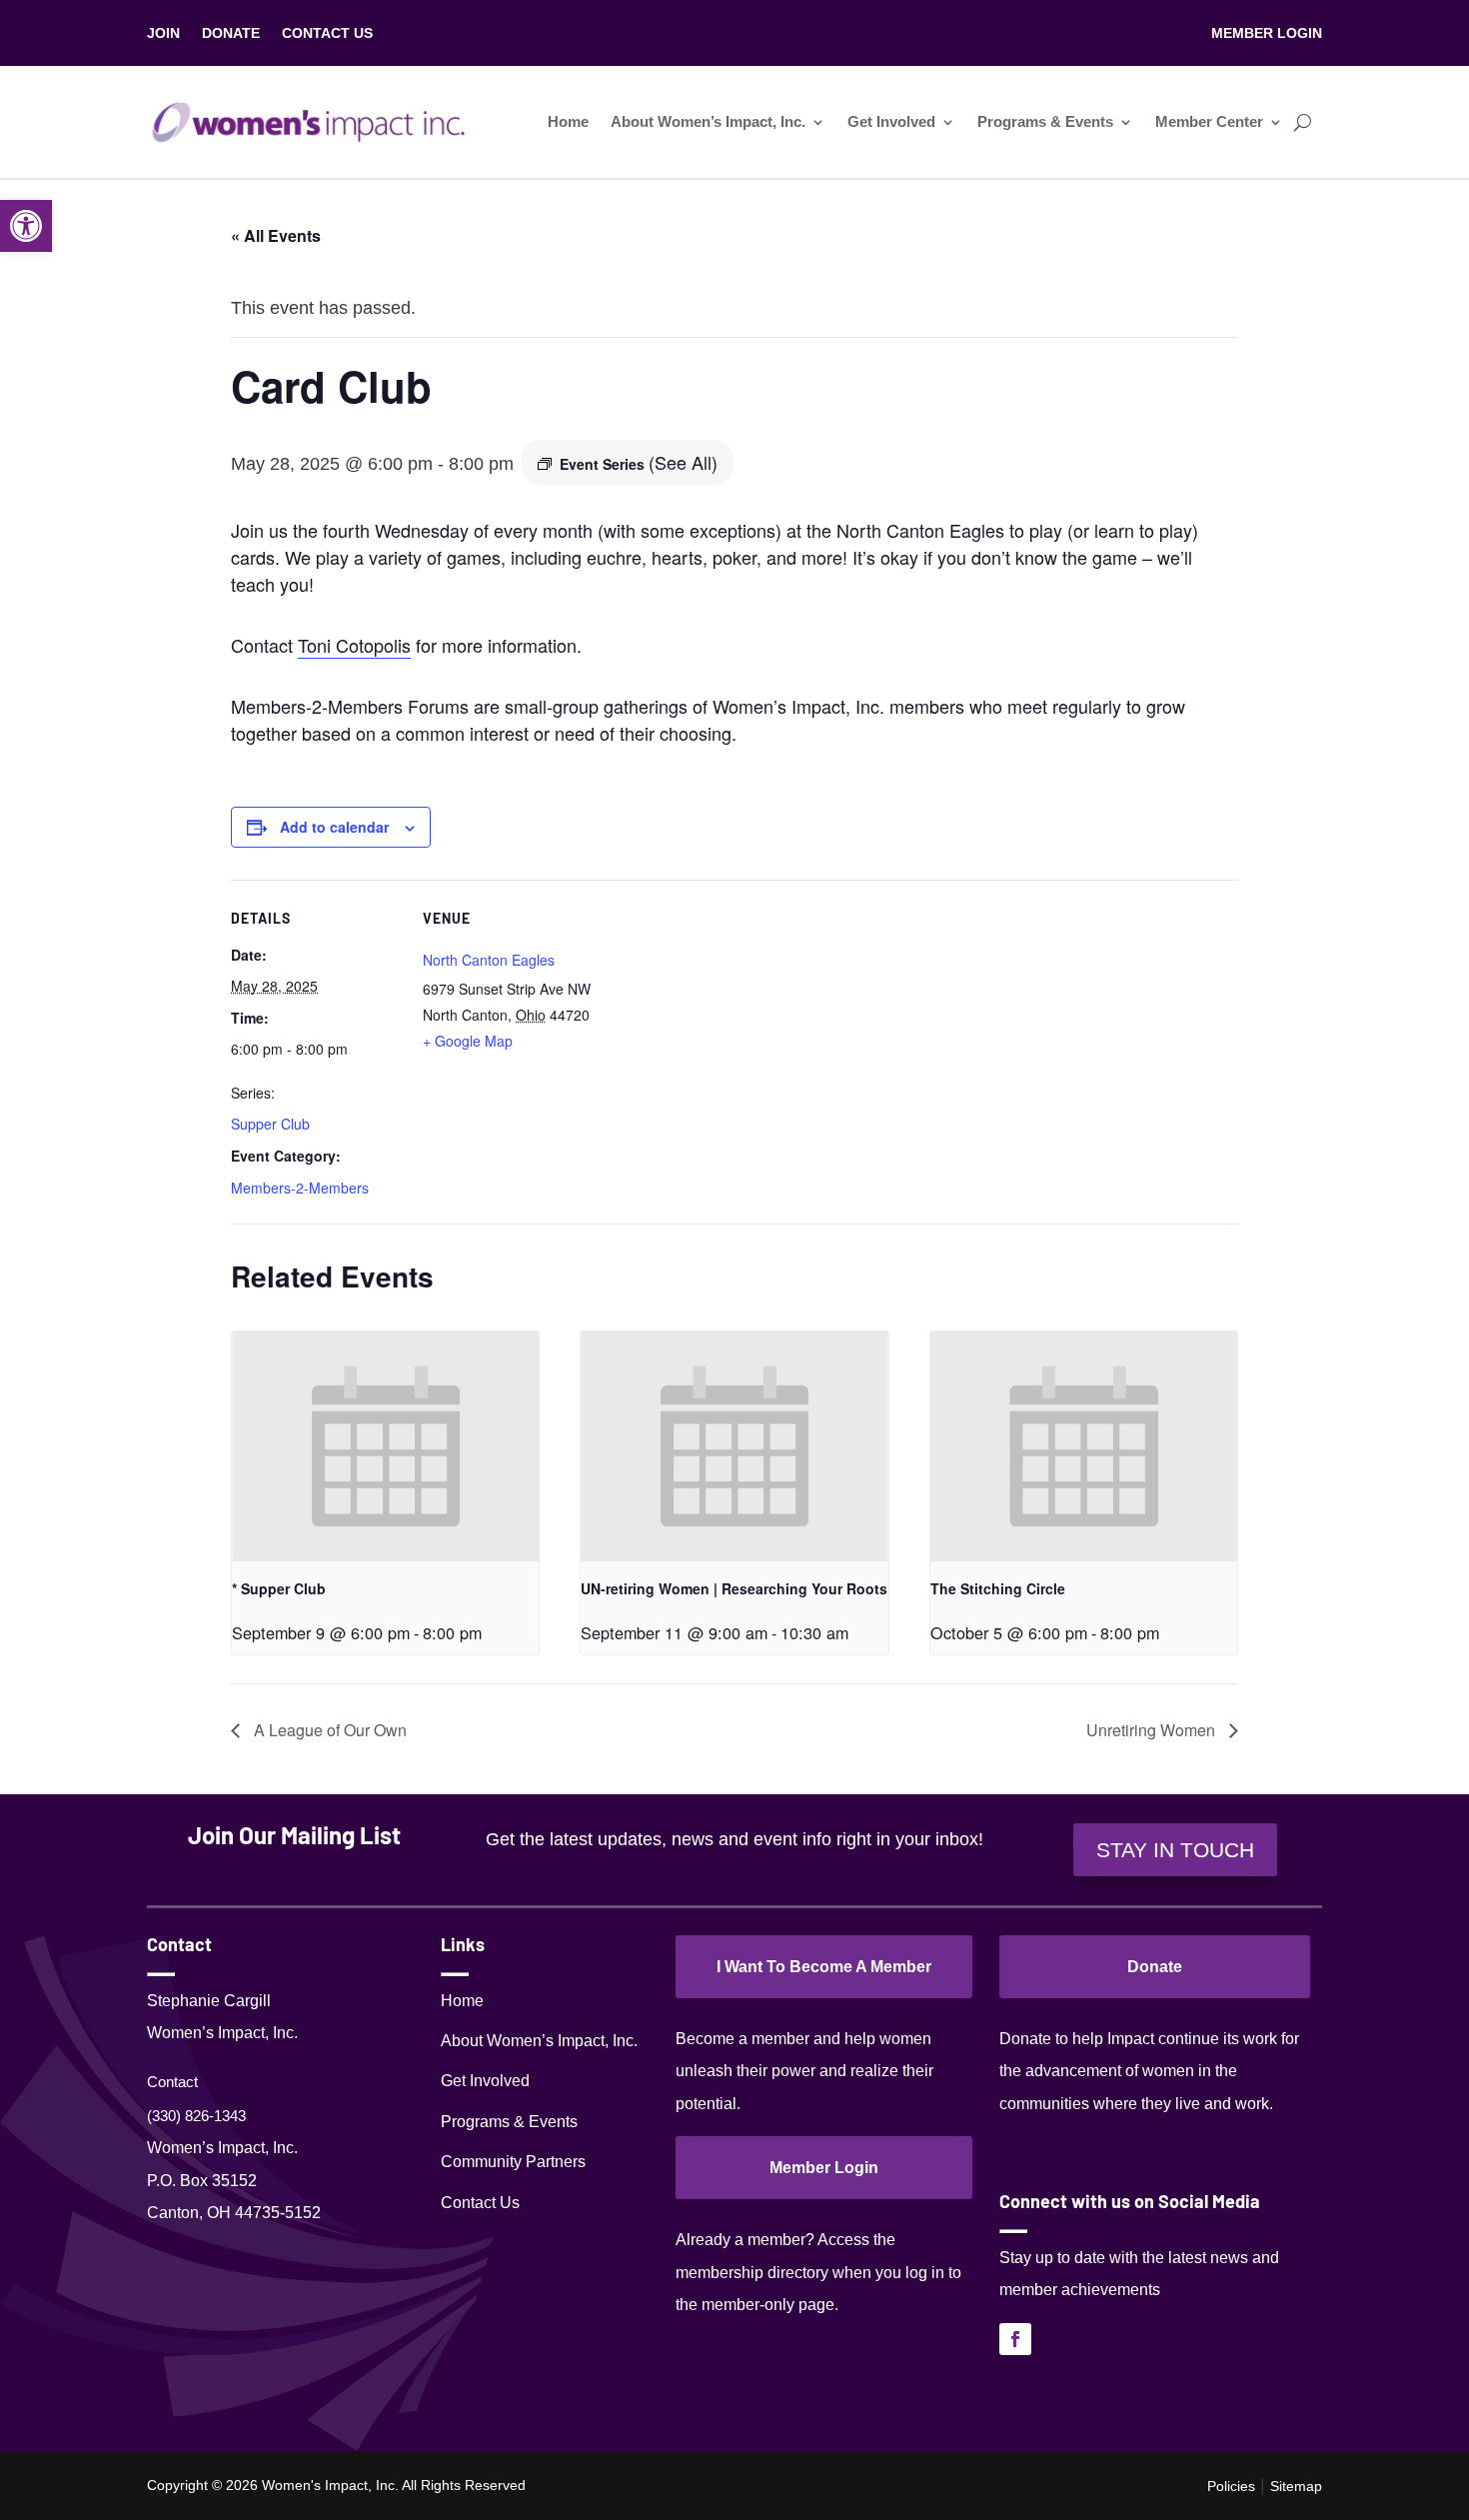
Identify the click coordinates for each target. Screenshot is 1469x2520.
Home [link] (568, 122)
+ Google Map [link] (468, 1041)
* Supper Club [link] (279, 1588)
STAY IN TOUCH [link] (1175, 1850)
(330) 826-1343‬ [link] (196, 2116)
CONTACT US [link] (327, 33)
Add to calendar (334, 827)
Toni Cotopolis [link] (354, 645)
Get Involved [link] (891, 122)
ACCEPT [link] (1406, 2486)
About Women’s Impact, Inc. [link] (708, 122)
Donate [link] (1155, 1967)
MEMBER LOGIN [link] (1267, 33)
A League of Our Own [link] (328, 1730)
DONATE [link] (231, 33)
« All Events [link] (276, 235)
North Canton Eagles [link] (489, 960)
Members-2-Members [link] (300, 1188)
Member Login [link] (824, 2168)
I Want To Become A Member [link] (824, 1967)
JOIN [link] (163, 33)
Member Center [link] (1209, 122)
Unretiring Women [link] (1153, 1730)
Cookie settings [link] (1302, 2486)
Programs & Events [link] (1045, 122)
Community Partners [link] (513, 2162)
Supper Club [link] (270, 1124)
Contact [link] (172, 2082)
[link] (26, 226)
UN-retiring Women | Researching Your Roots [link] (734, 1588)
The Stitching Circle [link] (998, 1588)
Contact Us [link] (480, 2203)
